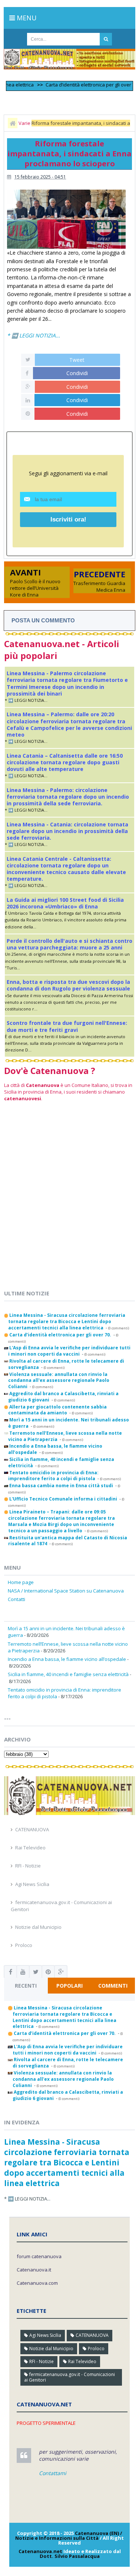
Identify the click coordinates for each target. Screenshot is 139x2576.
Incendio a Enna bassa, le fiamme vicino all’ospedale (67, 1659)
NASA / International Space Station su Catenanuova (66, 1591)
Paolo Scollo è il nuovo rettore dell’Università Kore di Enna (35, 588)
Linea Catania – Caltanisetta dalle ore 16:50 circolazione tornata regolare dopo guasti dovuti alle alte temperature (65, 762)
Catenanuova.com (37, 2283)
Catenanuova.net (40, 2551)
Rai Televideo (30, 1848)
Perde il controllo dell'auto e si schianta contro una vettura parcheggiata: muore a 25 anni (69, 944)
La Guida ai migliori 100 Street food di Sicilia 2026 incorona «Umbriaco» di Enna (65, 903)
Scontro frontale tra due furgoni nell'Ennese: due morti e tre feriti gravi (67, 1026)
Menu (26, 18)
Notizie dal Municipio (38, 1927)
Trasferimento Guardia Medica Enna (99, 587)
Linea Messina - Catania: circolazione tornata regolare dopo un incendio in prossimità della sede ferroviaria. (67, 831)
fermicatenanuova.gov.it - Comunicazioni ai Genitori (69, 2377)
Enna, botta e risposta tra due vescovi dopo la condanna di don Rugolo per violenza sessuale (68, 985)
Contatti (16, 1599)
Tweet (77, 360)
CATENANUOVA (32, 1829)
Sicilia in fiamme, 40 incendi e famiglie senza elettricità (68, 1674)
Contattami (53, 2473)
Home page (21, 1582)
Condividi (77, 373)
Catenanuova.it (34, 2270)
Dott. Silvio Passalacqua (70, 2556)
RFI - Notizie (28, 1866)
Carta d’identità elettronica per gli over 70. (78, 85)
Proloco (24, 1945)
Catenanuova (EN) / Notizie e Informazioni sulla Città (69, 2536)
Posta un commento (43, 620)
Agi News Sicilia (32, 1884)
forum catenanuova (39, 2256)
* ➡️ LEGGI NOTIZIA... (34, 335)
